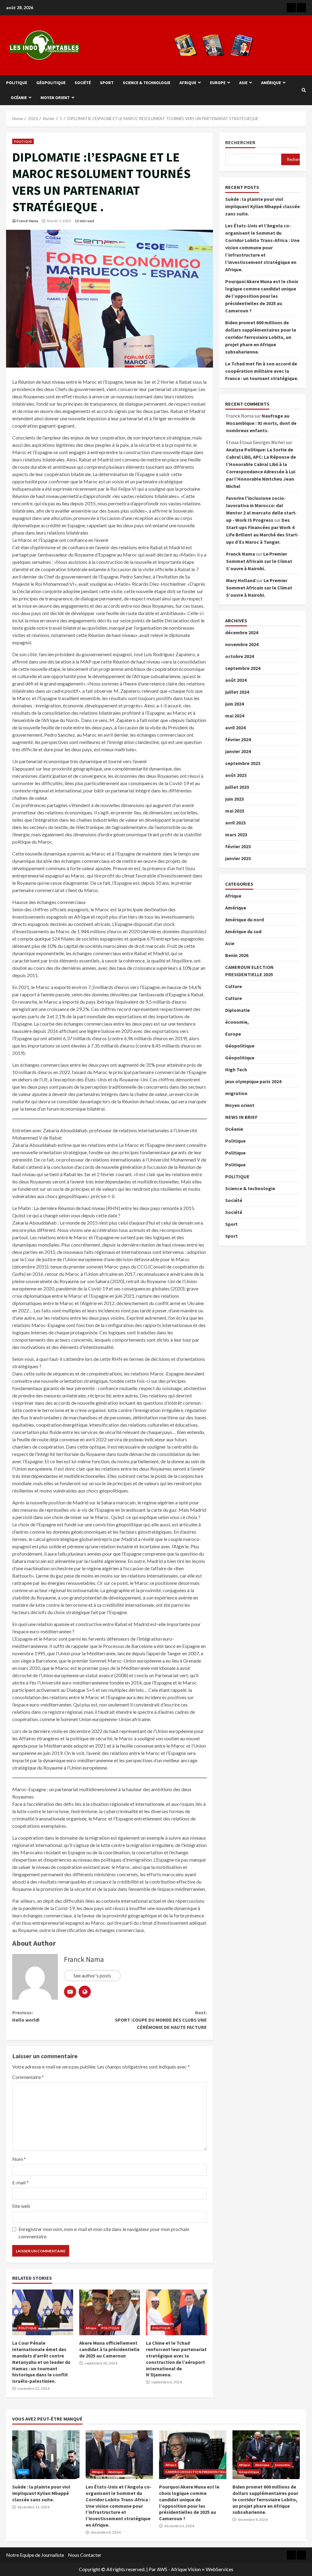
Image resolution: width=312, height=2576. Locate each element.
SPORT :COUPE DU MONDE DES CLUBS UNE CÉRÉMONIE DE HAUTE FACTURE (161, 2020)
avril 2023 (235, 823)
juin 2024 (234, 704)
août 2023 (236, 775)
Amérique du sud (243, 931)
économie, (237, 1022)
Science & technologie (147, 83)
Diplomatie (238, 1010)
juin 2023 (234, 799)
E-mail (20, 2182)
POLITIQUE (23, 141)
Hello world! (26, 2016)
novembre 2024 (242, 644)
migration (236, 1093)
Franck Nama (27, 221)
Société (83, 83)
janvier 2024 (238, 751)
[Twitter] (301, 8)
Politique (17, 83)
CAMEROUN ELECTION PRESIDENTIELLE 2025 (201, 2472)
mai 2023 (235, 811)
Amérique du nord (245, 920)
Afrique (188, 83)
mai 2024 (235, 716)
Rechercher (240, 142)
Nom (19, 2159)
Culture (234, 986)
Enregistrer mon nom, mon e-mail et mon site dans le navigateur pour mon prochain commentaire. (104, 2233)
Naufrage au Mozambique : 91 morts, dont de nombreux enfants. (261, 423)
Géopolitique (51, 83)
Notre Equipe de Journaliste (35, 2555)
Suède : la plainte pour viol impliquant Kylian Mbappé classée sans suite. (262, 206)
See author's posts (92, 1975)
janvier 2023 (238, 858)
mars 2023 (236, 834)
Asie (243, 83)
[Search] (304, 90)
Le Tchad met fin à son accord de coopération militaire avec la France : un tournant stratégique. (262, 371)
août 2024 (236, 680)
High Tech (236, 1069)
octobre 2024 (239, 656)
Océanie (19, 98)
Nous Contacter (85, 2555)
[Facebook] (291, 8)
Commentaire (28, 2077)
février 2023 (238, 846)
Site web (21, 2206)
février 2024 (238, 739)
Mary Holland (241, 580)
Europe (218, 83)
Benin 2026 (237, 955)
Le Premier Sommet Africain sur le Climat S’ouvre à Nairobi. (259, 561)
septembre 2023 (243, 763)
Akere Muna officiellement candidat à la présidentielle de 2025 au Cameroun (110, 2312)
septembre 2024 (243, 668)
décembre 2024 (242, 632)
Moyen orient (55, 98)
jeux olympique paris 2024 (253, 1081)
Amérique (271, 83)
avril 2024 (235, 728)
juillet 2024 (237, 692)
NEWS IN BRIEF (241, 1117)
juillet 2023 (237, 787)
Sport (107, 83)
